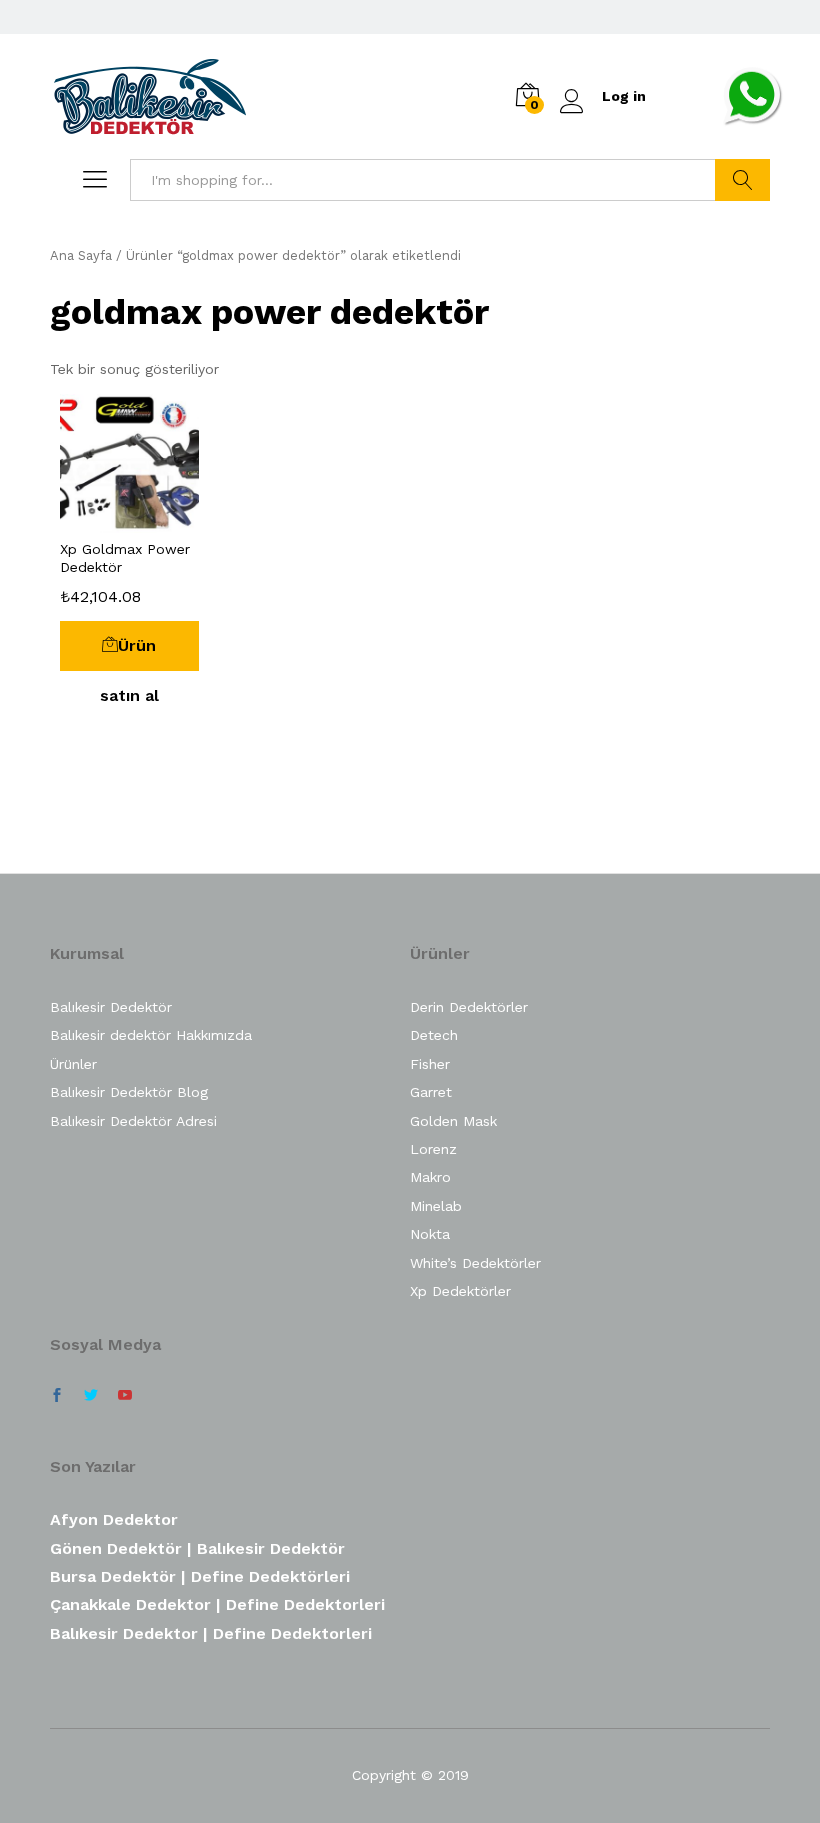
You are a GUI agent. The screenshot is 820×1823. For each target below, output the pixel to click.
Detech (434, 1035)
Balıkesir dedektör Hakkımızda (151, 1035)
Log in (624, 96)
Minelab (436, 1206)
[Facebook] (57, 1396)
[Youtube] (125, 1396)
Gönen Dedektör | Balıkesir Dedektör (197, 1548)
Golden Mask (453, 1121)
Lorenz (433, 1149)
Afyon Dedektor (114, 1519)
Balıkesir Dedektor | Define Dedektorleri (211, 1633)
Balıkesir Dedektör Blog (129, 1092)
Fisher (430, 1064)
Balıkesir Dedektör (111, 1007)
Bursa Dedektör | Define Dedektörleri (200, 1576)
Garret (431, 1092)
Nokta (430, 1234)
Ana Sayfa (81, 255)
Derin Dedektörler (469, 1007)
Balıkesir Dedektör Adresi (133, 1121)
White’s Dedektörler (475, 1263)
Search (742, 180)
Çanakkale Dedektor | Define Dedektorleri (217, 1604)
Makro (430, 1177)
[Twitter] (91, 1396)
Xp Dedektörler (460, 1291)
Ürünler (73, 1064)
